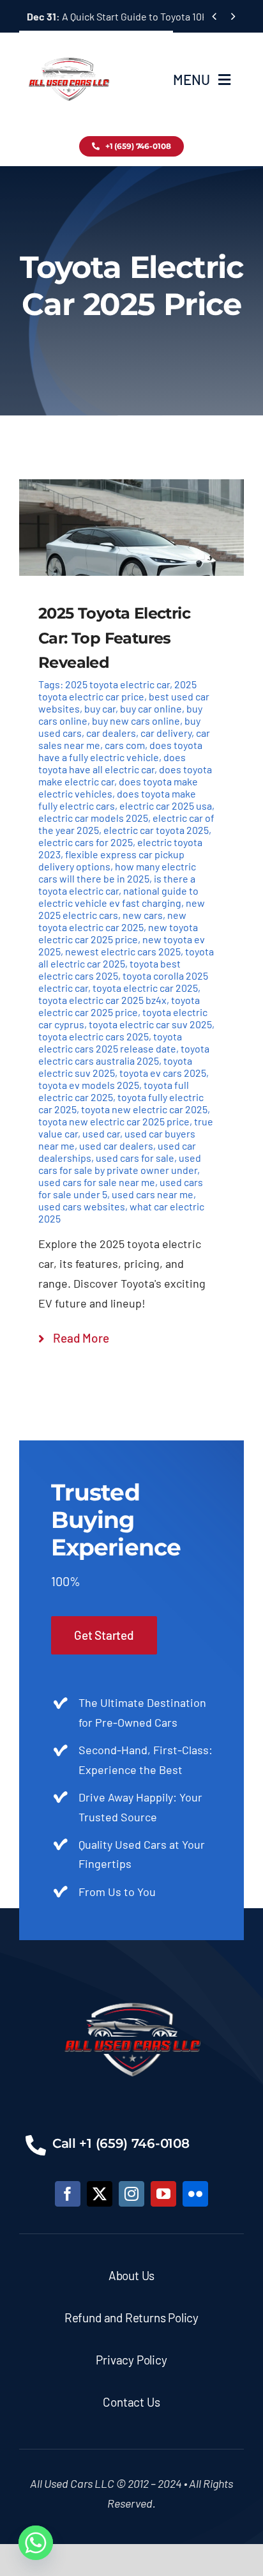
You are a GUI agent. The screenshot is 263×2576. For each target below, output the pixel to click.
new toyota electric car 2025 (112, 921)
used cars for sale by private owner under (120, 1164)
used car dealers (116, 1145)
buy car (100, 708)
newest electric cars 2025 (123, 951)
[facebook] (68, 2194)
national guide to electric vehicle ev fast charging (118, 897)
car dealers (111, 733)
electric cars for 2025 (86, 842)
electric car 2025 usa (166, 806)
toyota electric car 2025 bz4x (102, 1000)
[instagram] (131, 2194)
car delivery (166, 733)
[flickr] (195, 2194)
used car (101, 1133)
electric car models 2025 (93, 818)
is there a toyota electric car (117, 884)
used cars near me (153, 1194)
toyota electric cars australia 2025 (124, 1054)
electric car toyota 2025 (156, 830)
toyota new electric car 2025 (144, 1109)
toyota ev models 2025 (89, 1085)
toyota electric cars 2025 (94, 1036)
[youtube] (163, 2194)
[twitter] (100, 2194)
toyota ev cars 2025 (163, 1073)
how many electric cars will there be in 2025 (117, 872)
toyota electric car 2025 (145, 988)
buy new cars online (136, 721)
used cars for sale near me (97, 1182)
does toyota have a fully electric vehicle (120, 751)
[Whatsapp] (36, 2543)
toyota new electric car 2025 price (114, 1121)
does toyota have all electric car (112, 763)
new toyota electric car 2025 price (118, 933)
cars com (125, 745)
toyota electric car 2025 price (119, 1006)
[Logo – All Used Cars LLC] (69, 46)
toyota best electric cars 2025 (109, 969)
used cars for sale (135, 1158)
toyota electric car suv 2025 (150, 1024)
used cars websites (82, 1206)
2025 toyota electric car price (117, 690)
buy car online (151, 708)
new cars (143, 915)
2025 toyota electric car (117, 684)
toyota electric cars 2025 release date (110, 1042)
